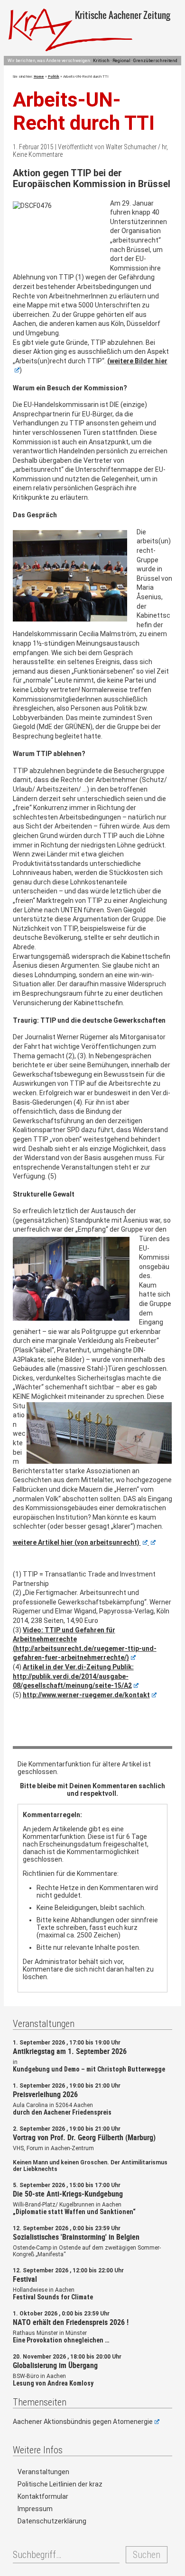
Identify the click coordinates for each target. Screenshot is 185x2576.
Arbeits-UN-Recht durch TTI (84, 111)
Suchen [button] (147, 2555)
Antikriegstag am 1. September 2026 (70, 2051)
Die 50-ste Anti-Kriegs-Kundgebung (68, 2194)
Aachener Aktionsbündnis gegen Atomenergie (83, 2422)
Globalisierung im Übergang (55, 2365)
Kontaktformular (43, 2496)
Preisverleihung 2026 (45, 2094)
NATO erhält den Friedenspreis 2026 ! (71, 2322)
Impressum (35, 2509)
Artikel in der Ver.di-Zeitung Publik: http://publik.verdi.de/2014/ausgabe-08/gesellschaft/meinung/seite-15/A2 (73, 1676)
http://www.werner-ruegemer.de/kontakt (86, 1695)
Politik (54, 77)
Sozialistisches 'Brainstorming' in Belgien (76, 2237)
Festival (25, 2279)
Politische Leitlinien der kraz (60, 2484)
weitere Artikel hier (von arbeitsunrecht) (77, 1542)
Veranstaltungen (43, 2472)
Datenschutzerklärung (52, 2521)
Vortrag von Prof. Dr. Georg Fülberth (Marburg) (84, 2137)
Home (39, 77)
